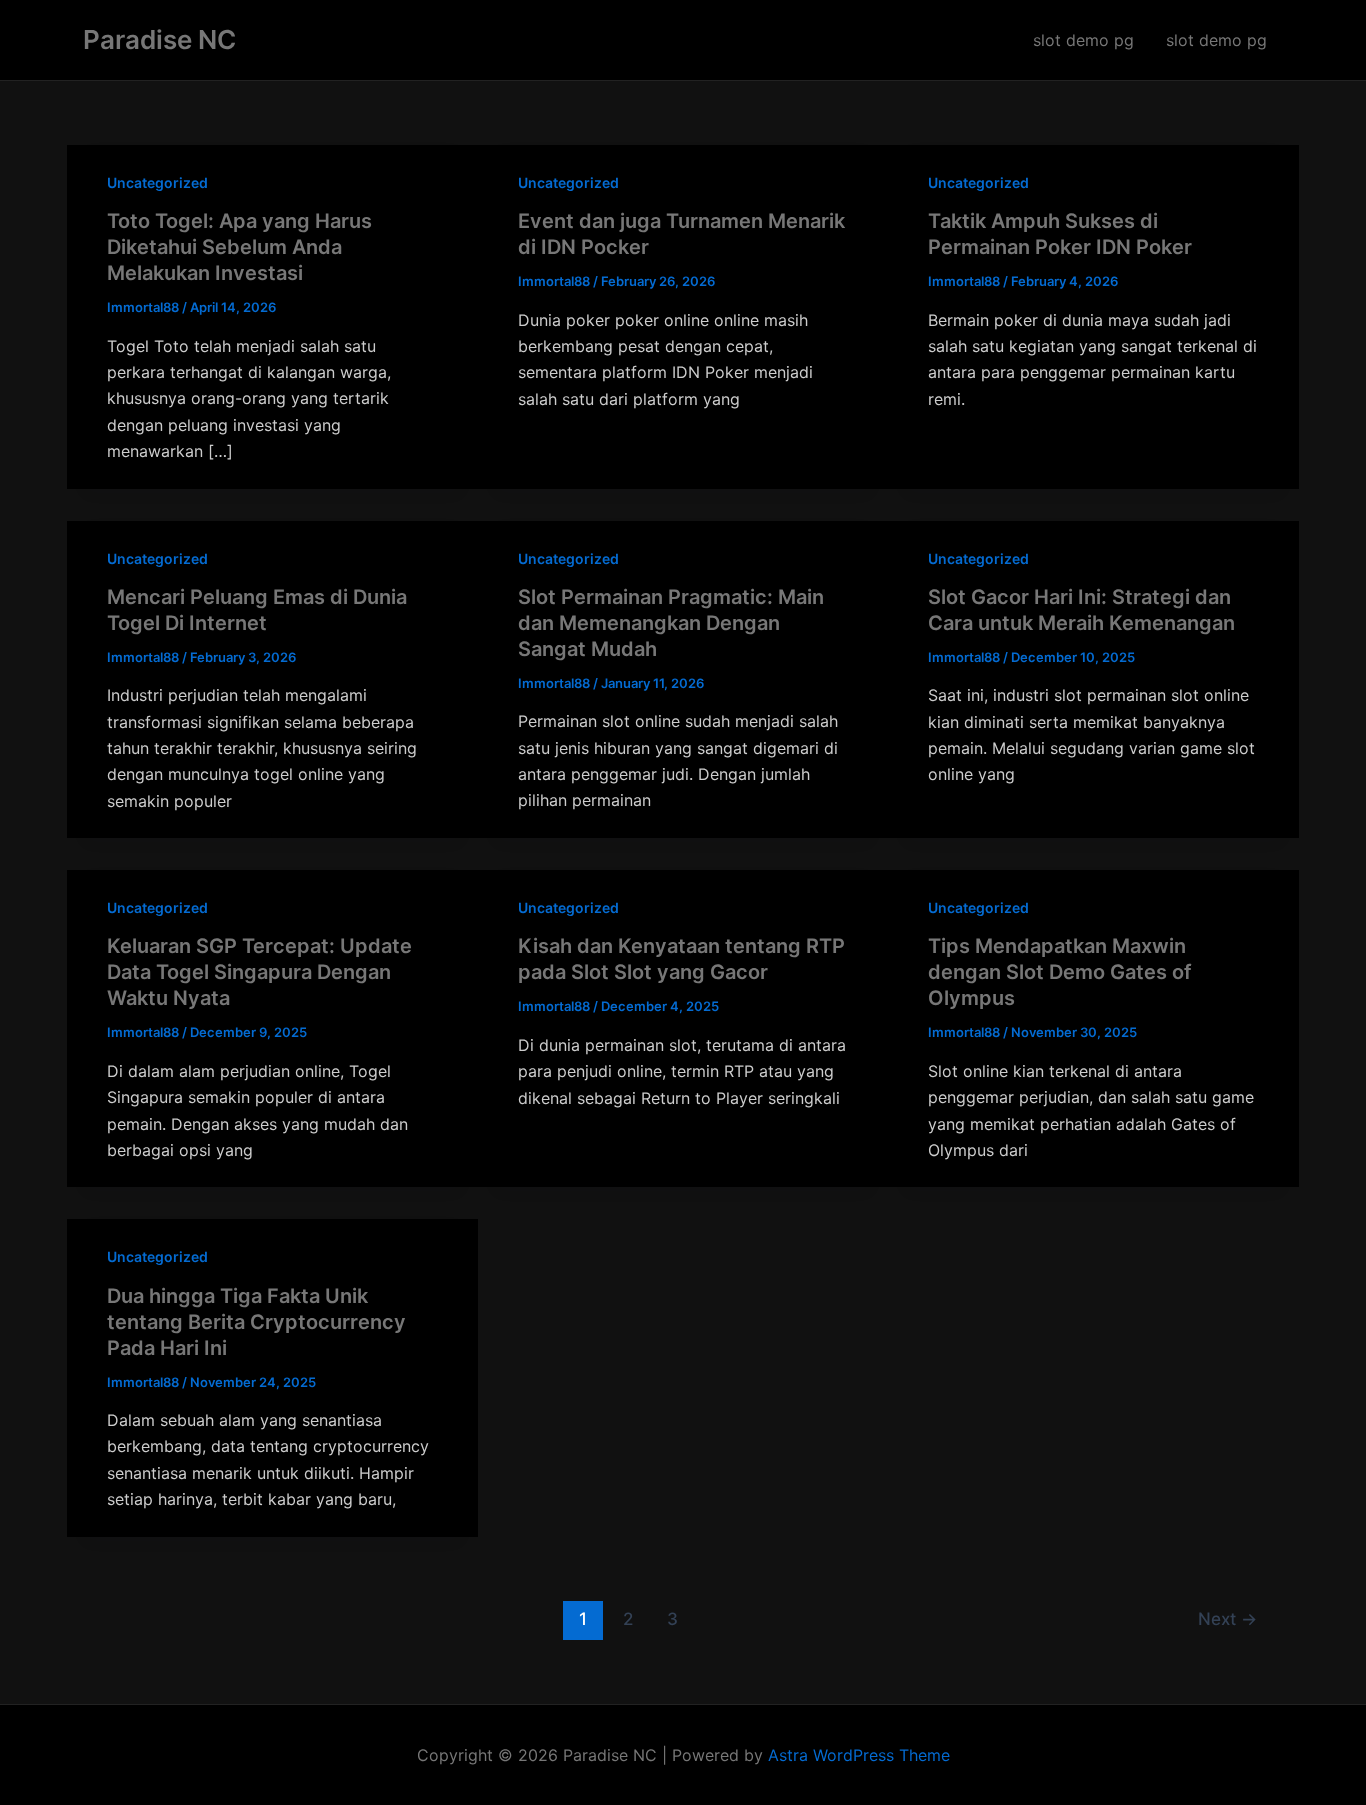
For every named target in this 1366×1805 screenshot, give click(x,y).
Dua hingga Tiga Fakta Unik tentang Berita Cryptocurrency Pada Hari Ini (256, 1322)
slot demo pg (1083, 40)
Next (1227, 1618)
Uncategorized (157, 182)
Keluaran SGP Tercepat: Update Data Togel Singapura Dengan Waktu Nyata (259, 972)
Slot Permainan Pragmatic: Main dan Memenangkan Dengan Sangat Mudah (671, 623)
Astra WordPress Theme (859, 1755)
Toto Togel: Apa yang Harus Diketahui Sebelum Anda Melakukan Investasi (239, 247)
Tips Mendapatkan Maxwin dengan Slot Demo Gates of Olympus (1060, 972)
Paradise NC (159, 39)
